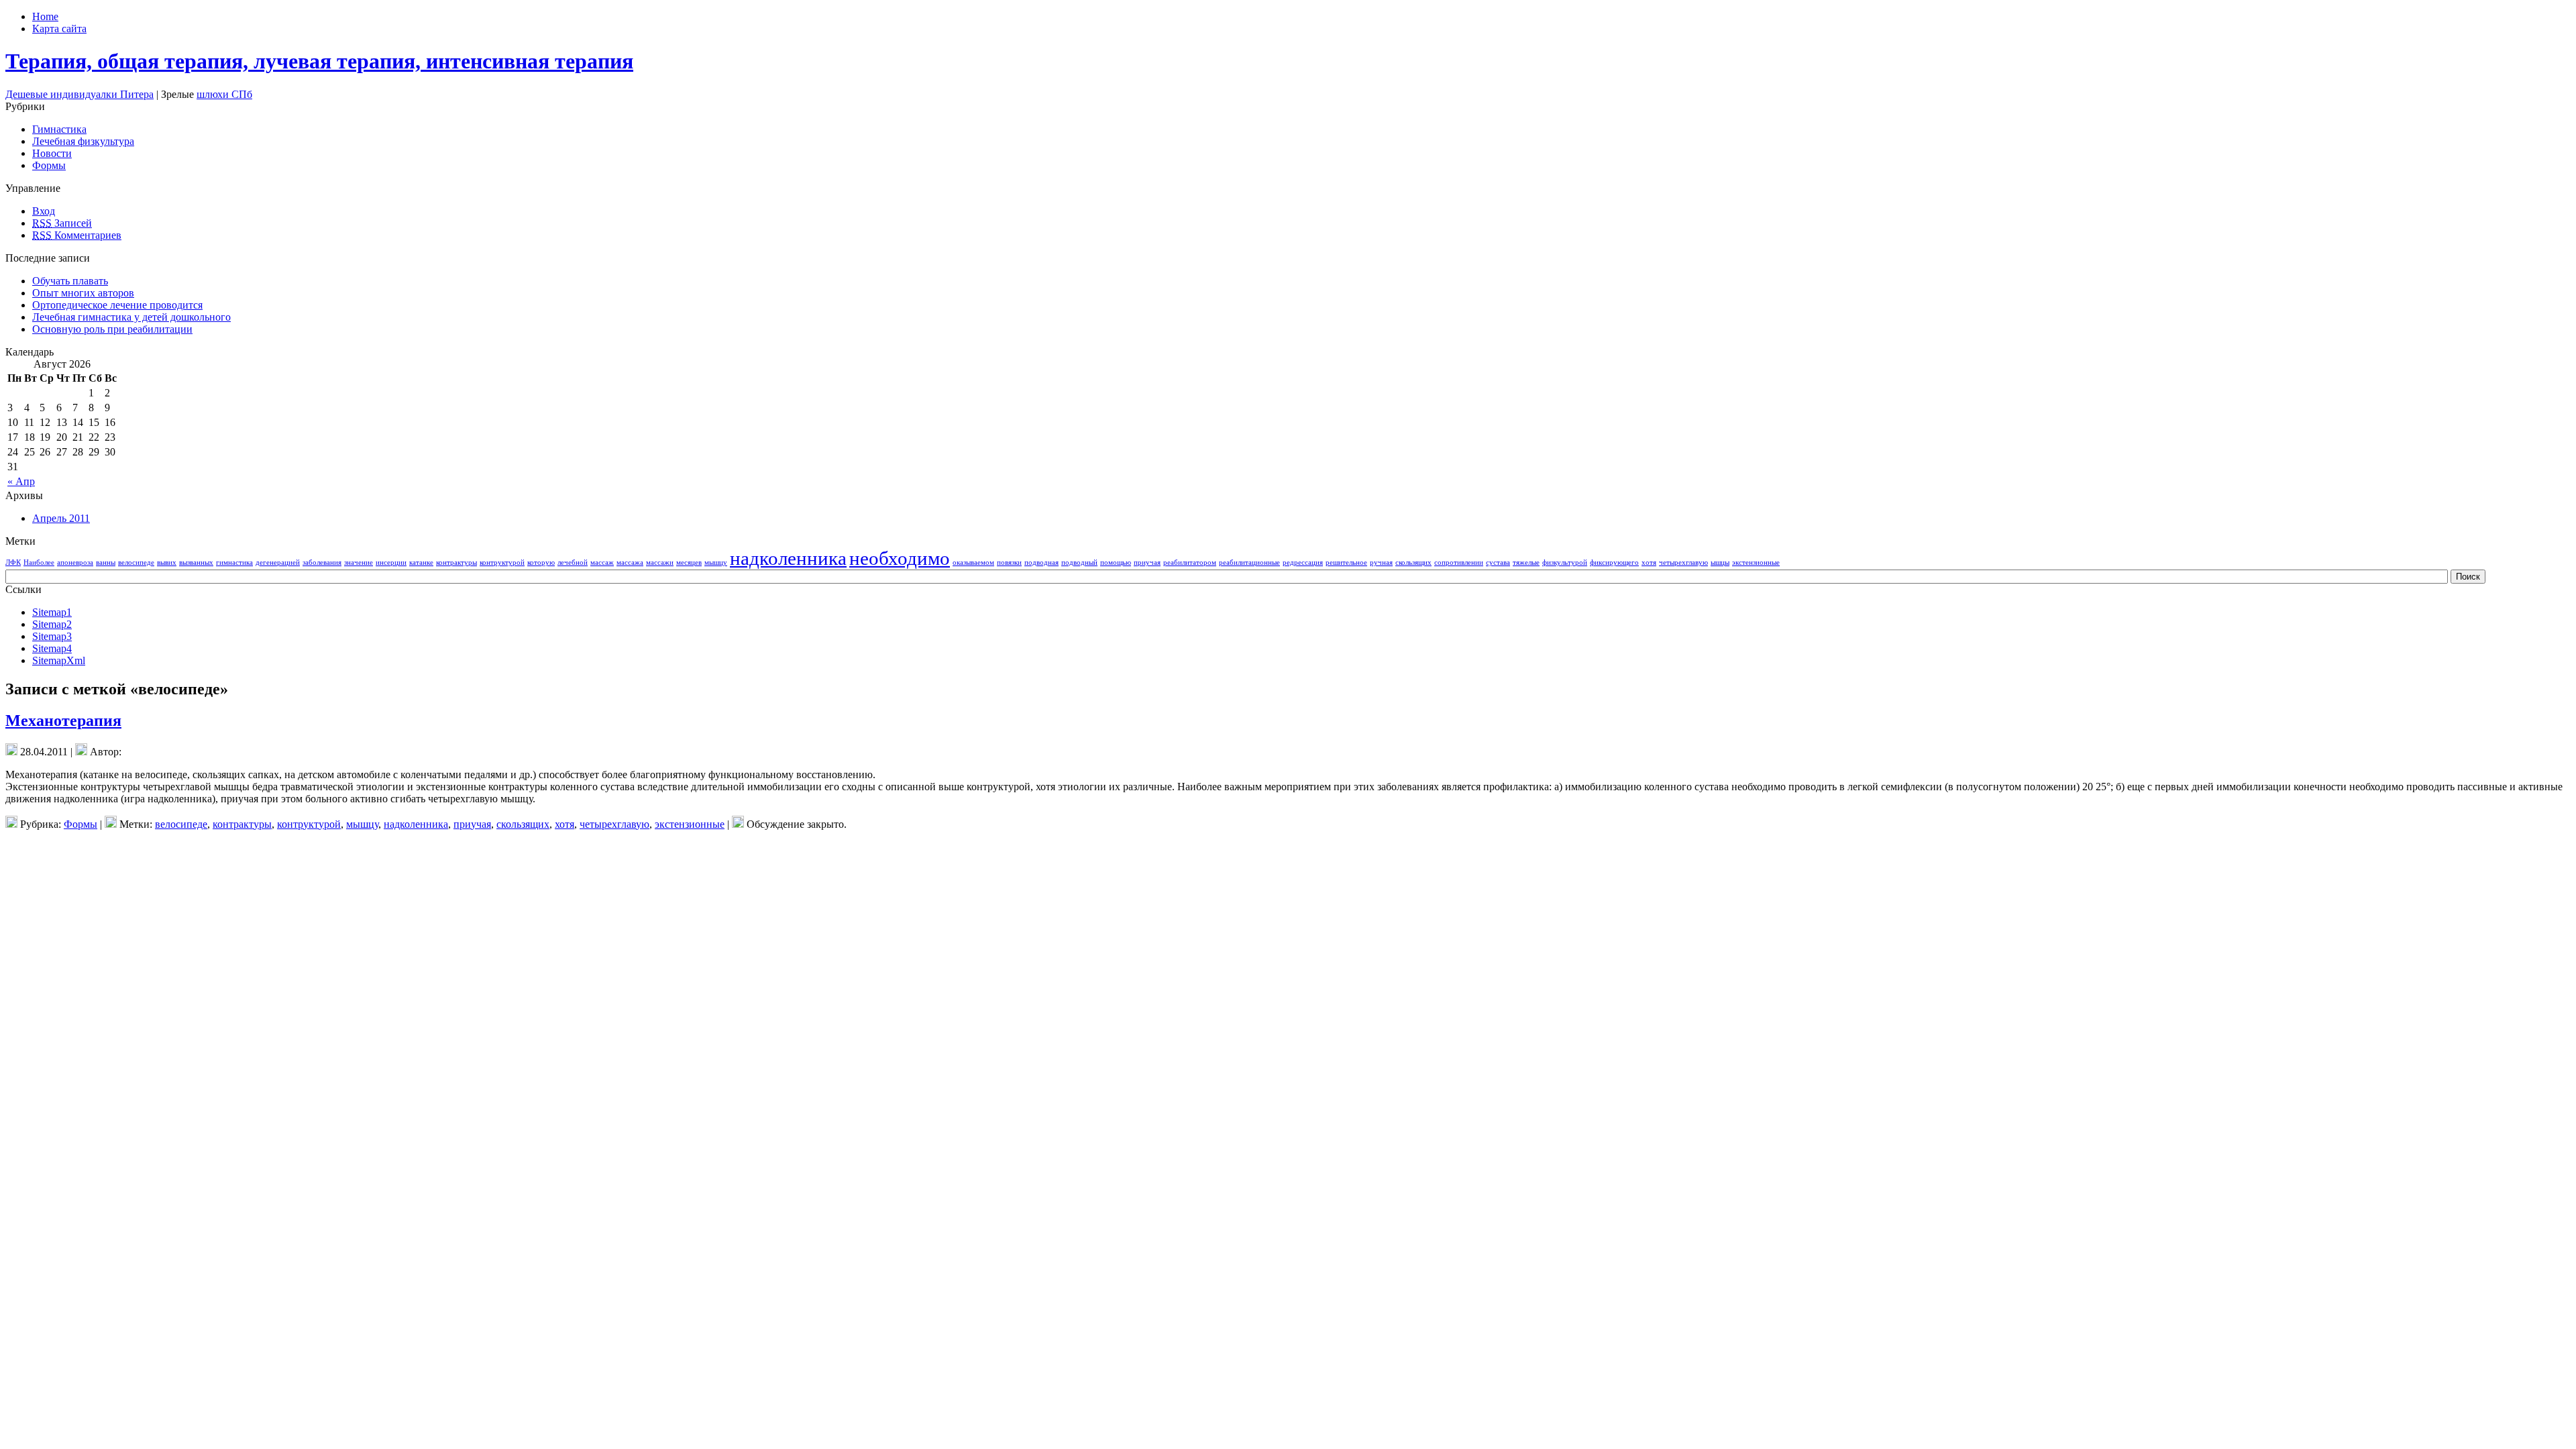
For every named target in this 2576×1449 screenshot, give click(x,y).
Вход (44, 211)
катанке (421, 562)
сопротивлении (1459, 562)
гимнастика (234, 562)
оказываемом (973, 562)
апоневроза (75, 562)
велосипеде (136, 562)
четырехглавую (1683, 562)
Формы (49, 165)
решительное (1346, 562)
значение (359, 562)
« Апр (21, 481)
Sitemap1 (52, 612)
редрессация (1303, 562)
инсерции (391, 562)
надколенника (788, 558)
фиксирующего (1614, 562)
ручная (1381, 562)
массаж (602, 562)
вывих (167, 562)
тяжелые (1526, 562)
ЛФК (13, 562)
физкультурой (1565, 562)
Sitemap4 (52, 648)
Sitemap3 (52, 636)
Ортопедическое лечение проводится (117, 305)
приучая (1147, 562)
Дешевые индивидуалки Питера (79, 94)
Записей (62, 223)
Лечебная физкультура (83, 141)
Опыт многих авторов (83, 293)
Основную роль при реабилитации (112, 329)
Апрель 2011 (61, 518)
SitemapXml (59, 660)
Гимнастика (59, 129)
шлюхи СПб (224, 94)
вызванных (196, 562)
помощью (1116, 562)
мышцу (716, 562)
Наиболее (39, 562)
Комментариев (77, 235)
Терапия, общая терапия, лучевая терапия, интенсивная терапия (319, 61)
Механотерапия (63, 720)
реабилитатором (1190, 562)
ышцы (1720, 562)
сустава (1498, 562)
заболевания (322, 562)
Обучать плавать (70, 281)
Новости (52, 153)
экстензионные (1756, 562)
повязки (1009, 562)
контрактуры (457, 562)
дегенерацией (278, 562)
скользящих (1413, 562)
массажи (660, 562)
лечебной (573, 562)
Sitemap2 (52, 624)
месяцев (689, 562)
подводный (1079, 562)
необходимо (900, 558)
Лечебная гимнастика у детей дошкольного (131, 317)
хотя (1649, 562)
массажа (630, 562)
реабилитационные (1249, 562)
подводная (1041, 562)
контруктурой (502, 562)
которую (541, 562)
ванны (106, 562)
